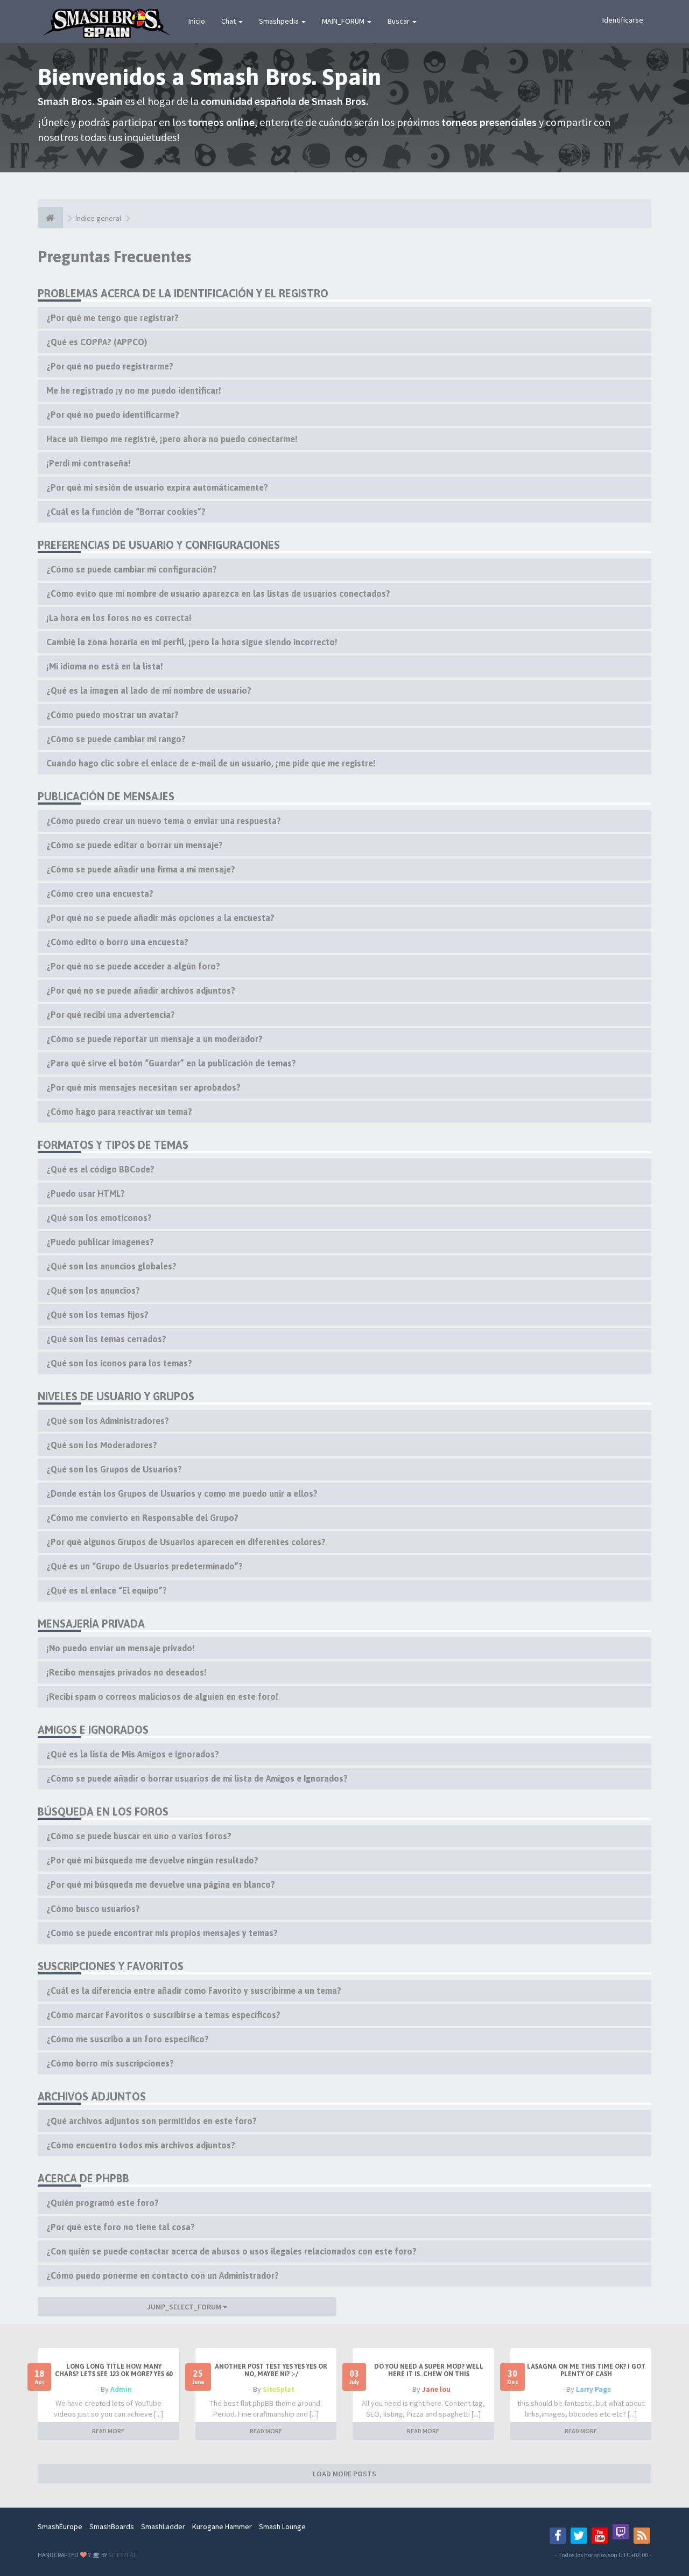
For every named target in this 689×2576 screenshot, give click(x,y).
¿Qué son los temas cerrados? (106, 1339)
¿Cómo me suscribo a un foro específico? (128, 2039)
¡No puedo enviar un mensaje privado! (121, 1648)
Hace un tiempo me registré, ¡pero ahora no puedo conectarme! (172, 439)
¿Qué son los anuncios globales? (111, 1266)
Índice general (98, 218)
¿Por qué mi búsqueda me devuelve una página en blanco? (161, 1884)
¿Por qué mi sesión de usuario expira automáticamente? (157, 487)
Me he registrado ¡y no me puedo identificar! (134, 390)
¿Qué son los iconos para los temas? (119, 1363)
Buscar (399, 21)
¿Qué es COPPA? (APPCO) (97, 342)
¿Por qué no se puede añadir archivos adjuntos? (141, 990)
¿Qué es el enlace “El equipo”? (107, 1590)
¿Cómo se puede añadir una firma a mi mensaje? (141, 869)
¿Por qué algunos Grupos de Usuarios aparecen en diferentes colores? (186, 1542)
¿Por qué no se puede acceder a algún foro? (133, 966)
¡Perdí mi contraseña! (89, 463)
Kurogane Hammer (222, 2526)
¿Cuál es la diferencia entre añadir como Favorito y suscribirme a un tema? (194, 1991)
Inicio (197, 21)
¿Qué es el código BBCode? (100, 1169)
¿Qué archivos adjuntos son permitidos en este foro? (152, 2121)
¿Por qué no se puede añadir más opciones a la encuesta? (160, 918)
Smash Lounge (282, 2526)
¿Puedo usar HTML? (86, 1193)
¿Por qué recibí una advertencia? (111, 1015)
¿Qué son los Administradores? (108, 1421)
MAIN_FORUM (344, 21)
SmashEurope (60, 2526)
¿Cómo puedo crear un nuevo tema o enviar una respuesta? (164, 821)
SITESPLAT (122, 2555)
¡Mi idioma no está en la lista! (105, 666)
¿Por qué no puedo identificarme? (113, 415)
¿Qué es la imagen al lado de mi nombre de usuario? (149, 690)
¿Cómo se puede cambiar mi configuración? (132, 569)
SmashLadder (163, 2526)
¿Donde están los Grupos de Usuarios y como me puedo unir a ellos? (182, 1493)
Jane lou (436, 2389)
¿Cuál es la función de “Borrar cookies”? (126, 512)
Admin (121, 2389)
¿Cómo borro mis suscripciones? (110, 2063)
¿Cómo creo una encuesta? (100, 893)
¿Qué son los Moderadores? (102, 1445)
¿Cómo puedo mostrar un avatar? (113, 715)
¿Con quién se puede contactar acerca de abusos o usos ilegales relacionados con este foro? (231, 2251)
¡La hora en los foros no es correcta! (119, 618)
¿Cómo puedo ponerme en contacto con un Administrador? (163, 2275)
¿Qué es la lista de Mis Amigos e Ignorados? (133, 1754)
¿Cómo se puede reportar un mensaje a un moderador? (154, 1039)
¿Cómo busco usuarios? (93, 1909)
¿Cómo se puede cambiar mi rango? (116, 739)
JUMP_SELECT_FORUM (185, 2307)
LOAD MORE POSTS (344, 2474)
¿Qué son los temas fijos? (97, 1315)
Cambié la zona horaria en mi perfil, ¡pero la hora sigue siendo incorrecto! (192, 642)
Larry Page (593, 2389)
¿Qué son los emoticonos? (99, 1218)
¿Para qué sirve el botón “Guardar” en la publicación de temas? (171, 1063)
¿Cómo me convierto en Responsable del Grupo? (142, 1518)
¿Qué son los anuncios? (93, 1290)
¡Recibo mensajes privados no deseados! (126, 1672)
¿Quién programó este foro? (103, 2203)
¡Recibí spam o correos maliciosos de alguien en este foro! (162, 1697)
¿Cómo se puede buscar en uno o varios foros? (139, 1836)
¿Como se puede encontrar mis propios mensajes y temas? (162, 1933)
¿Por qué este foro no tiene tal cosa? (121, 2227)
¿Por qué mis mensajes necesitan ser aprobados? (143, 1087)
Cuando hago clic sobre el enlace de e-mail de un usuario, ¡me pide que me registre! (211, 763)
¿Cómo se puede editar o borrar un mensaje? (135, 845)
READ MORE (108, 2431)
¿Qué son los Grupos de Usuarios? (114, 1469)
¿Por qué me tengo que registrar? (113, 318)
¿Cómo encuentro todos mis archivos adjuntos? (141, 2145)
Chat (229, 21)
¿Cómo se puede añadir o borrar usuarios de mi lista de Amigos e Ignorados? (197, 1778)
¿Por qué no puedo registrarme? (110, 366)
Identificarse (623, 20)
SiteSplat (279, 2389)
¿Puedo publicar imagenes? (100, 1242)
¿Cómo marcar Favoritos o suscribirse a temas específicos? (163, 2015)
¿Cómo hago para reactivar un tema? (119, 1112)
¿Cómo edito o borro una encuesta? (117, 942)
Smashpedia (280, 21)
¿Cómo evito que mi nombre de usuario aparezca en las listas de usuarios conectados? (218, 594)
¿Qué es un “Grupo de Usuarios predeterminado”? (145, 1566)
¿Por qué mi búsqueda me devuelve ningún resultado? (152, 1860)
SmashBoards (112, 2526)
